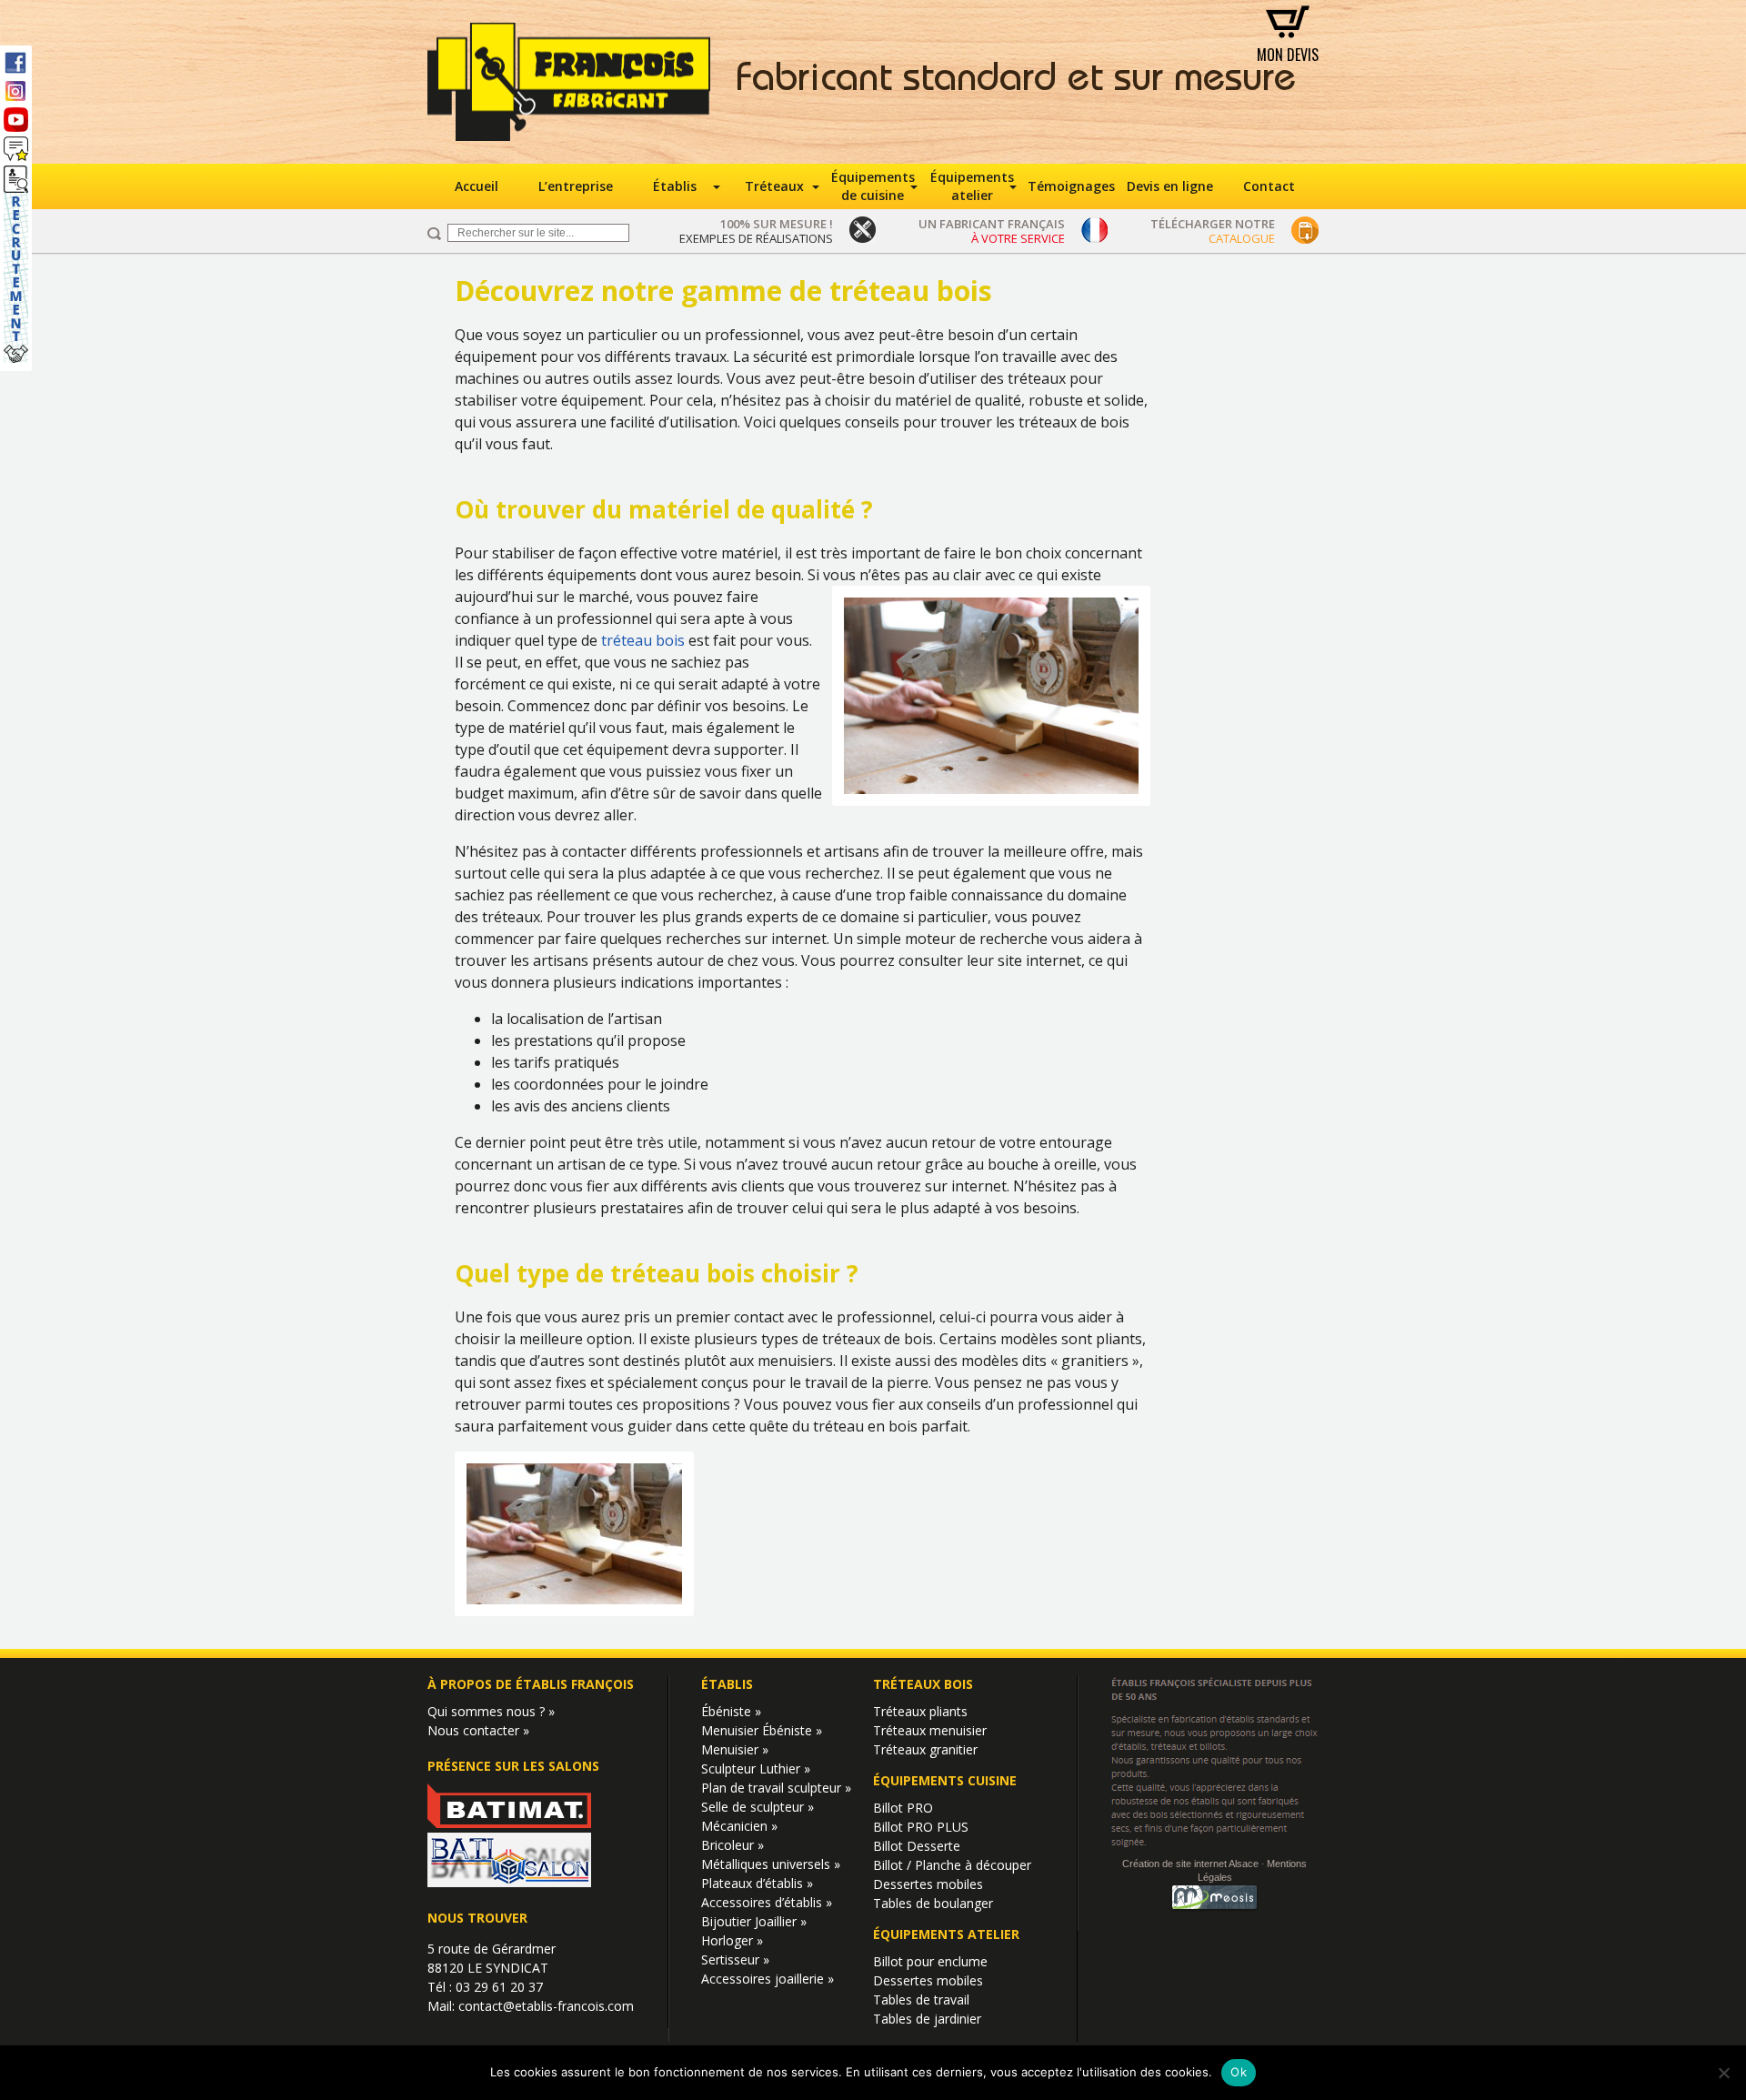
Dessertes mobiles (928, 1884)
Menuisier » (735, 1749)
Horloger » (732, 1940)
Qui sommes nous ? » (491, 1711)
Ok (1239, 2072)
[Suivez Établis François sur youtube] (16, 120)
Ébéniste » (731, 1711)
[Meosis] (1215, 1909)
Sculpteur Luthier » (756, 1768)
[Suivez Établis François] (16, 149)
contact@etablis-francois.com (546, 2006)
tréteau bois (643, 640)
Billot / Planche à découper (952, 1865)
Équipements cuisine (945, 1780)
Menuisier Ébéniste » (762, 1730)
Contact (1269, 186)
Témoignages (1071, 186)
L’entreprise (576, 186)
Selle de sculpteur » (758, 1807)
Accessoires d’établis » (767, 1902)
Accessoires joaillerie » (768, 1979)
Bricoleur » (733, 1845)
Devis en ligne (1170, 186)
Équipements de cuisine (873, 186)
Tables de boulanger (933, 1903)
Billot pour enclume (930, 1961)
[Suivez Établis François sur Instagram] (16, 90)
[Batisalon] (509, 1882)
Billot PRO (903, 1808)
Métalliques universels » (771, 1864)
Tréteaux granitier (925, 1749)
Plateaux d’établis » (757, 1883)
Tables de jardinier (927, 2019)
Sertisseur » (735, 1959)
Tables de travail (921, 2000)
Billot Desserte (917, 1846)
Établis (675, 186)
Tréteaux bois (923, 1684)
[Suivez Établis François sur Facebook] (16, 61)
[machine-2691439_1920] (574, 1611)
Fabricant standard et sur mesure (1016, 82)
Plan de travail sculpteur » (776, 1788)
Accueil (477, 186)
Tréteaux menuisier (930, 1730)
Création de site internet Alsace (1190, 1863)
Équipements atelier (972, 186)
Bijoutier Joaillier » (754, 1921)
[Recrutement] (16, 264)
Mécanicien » (739, 1826)
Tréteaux (774, 186)
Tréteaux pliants (920, 1711)
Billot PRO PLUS (921, 1827)
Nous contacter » (478, 1730)
